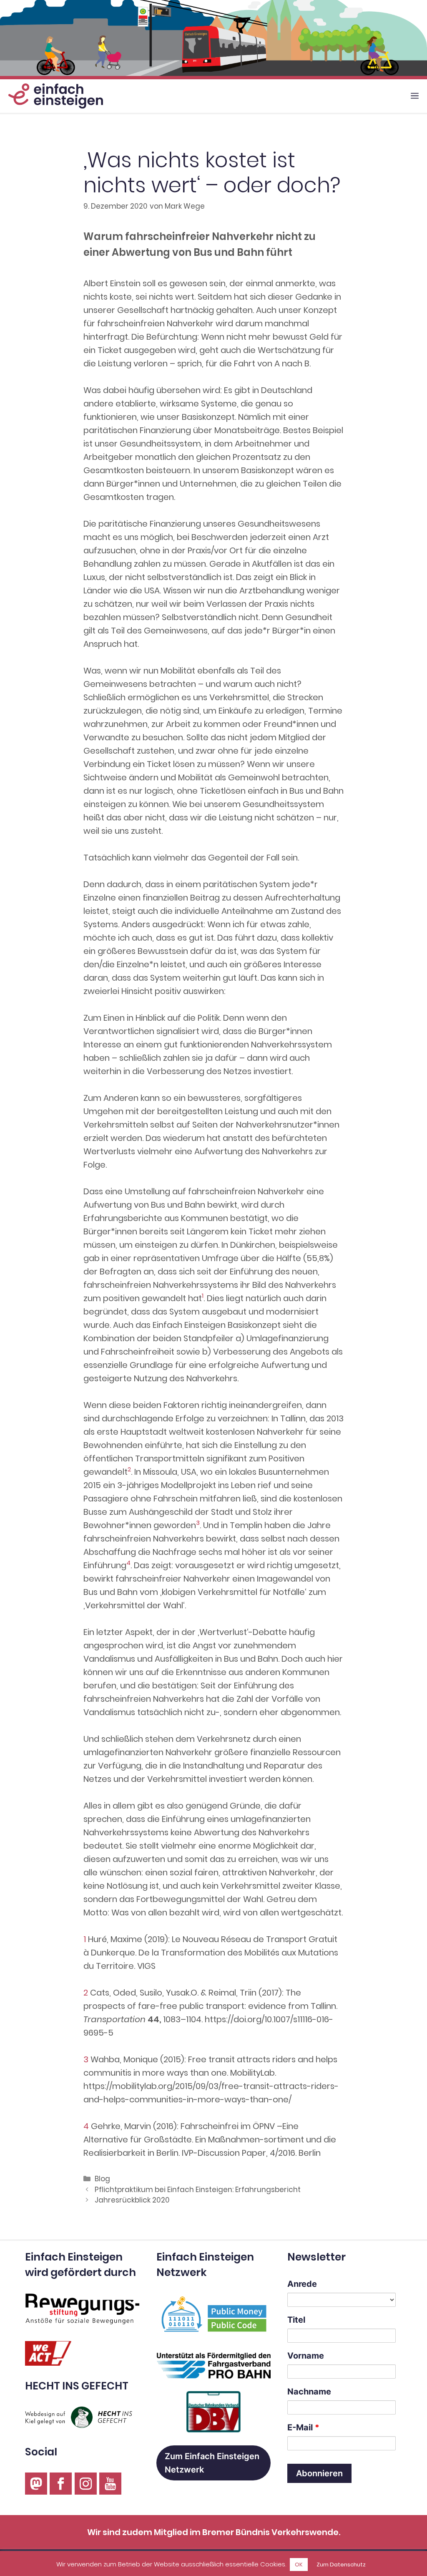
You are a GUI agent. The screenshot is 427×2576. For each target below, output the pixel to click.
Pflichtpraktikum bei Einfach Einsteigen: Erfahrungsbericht (198, 2190)
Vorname (306, 2356)
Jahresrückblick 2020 (132, 2200)
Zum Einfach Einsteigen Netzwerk (212, 2463)
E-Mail (303, 2427)
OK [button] (299, 2565)
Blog (102, 2179)
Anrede (302, 2284)
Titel (296, 2320)
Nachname (309, 2392)
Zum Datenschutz (341, 2565)
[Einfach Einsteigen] (54, 96)
